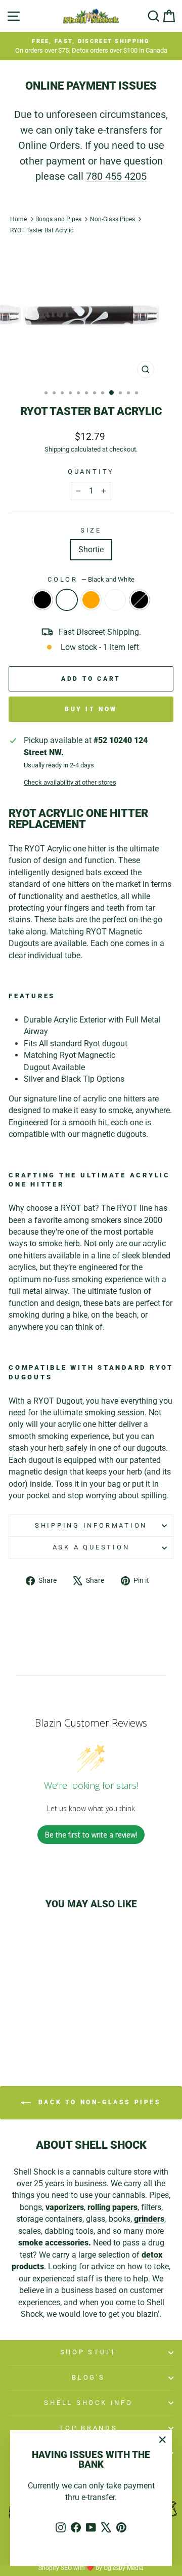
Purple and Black (140, 600)
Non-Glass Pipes (112, 219)
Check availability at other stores (70, 782)
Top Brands (88, 2428)
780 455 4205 (116, 176)
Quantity (91, 472)
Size (91, 530)
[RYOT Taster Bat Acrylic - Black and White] (28, 2026)
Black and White (67, 600)
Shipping (57, 449)
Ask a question (91, 1547)
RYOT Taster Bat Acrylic (42, 230)
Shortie (91, 549)
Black (42, 600)
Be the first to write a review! (91, 1835)
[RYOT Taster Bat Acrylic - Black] (16, 2026)
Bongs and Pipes (58, 219)
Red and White (115, 600)
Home (18, 219)
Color (91, 579)
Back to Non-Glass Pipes (98, 2102)
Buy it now (91, 709)
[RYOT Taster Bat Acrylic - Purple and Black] (63, 2026)
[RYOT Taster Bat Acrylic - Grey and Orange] (40, 2026)
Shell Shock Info (88, 2403)
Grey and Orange (91, 600)
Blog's (88, 2377)
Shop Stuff (89, 2352)
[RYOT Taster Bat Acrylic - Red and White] (51, 2026)
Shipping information (91, 1525)
